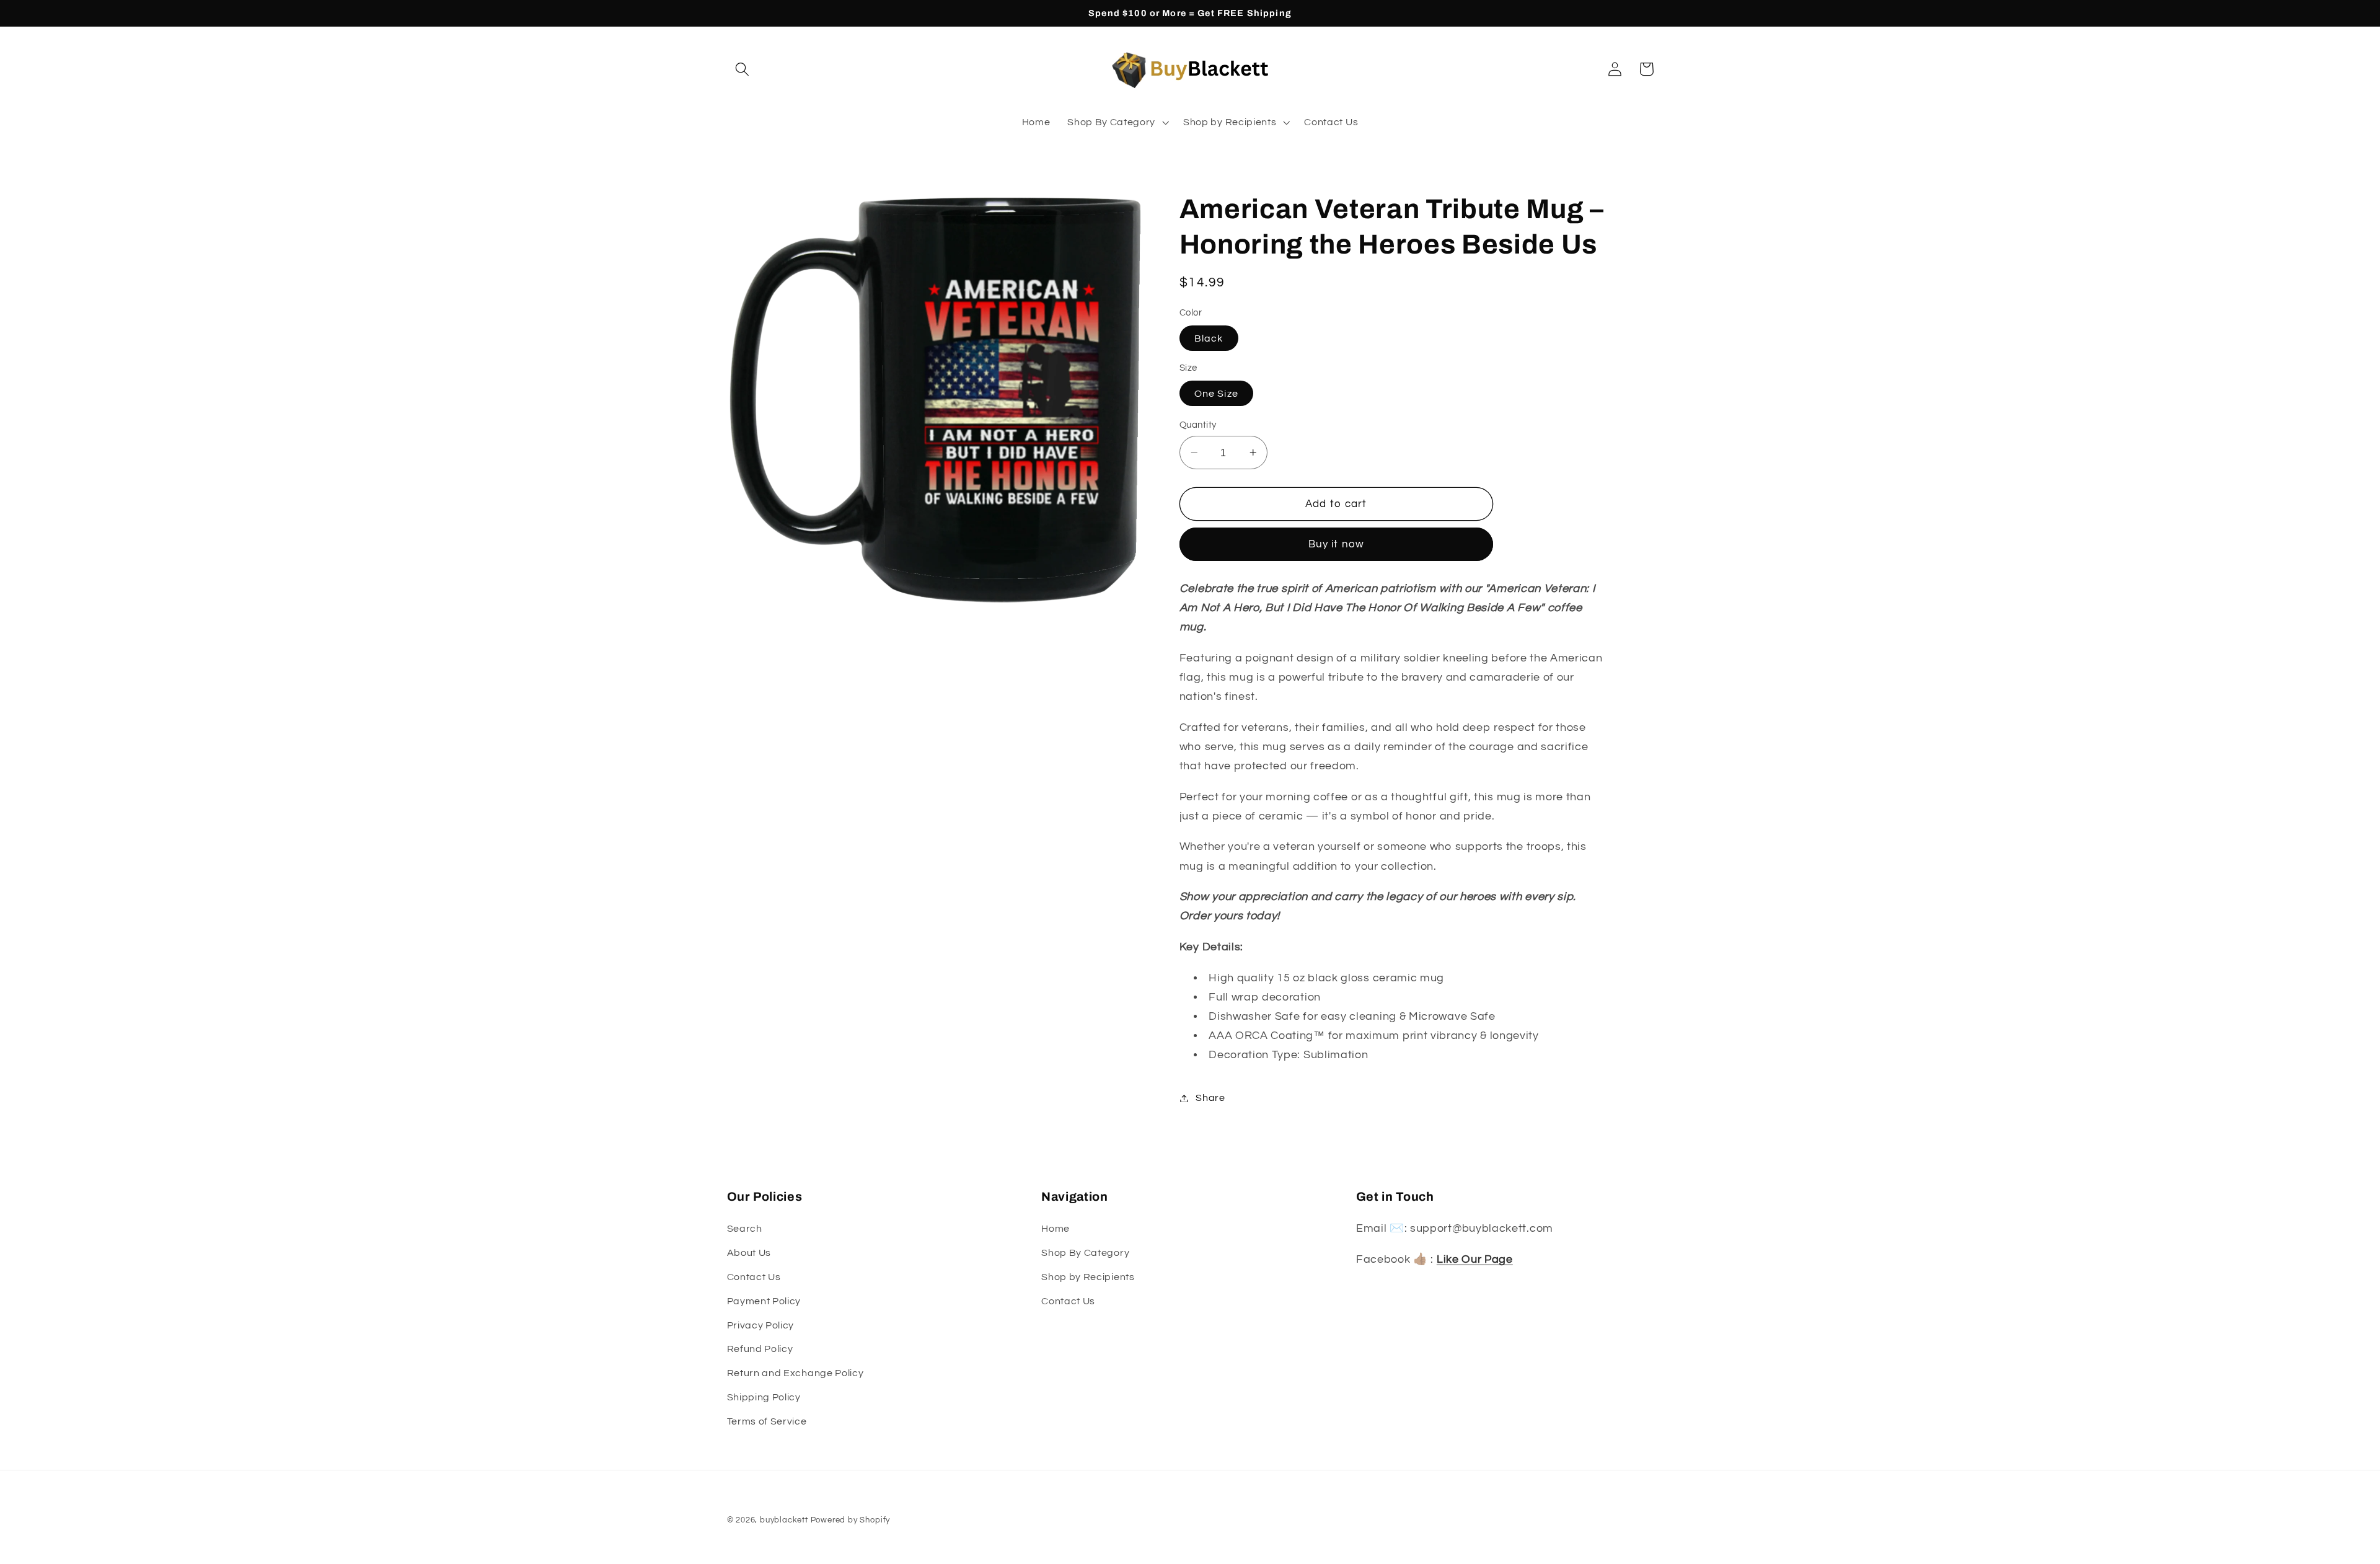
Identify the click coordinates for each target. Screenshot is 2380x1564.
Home (1056, 1229)
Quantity (1198, 425)
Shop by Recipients (1088, 1277)
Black (1209, 338)
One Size (1216, 394)
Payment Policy (764, 1301)
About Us (749, 1253)
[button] (743, 69)
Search (745, 1229)
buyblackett (784, 1520)
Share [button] (1210, 1098)
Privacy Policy (761, 1325)
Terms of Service (767, 1421)
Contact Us (754, 1277)
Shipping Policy (764, 1397)
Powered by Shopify (851, 1520)
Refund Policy (760, 1350)
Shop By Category (1085, 1253)
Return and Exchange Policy (796, 1374)
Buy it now (1337, 544)
